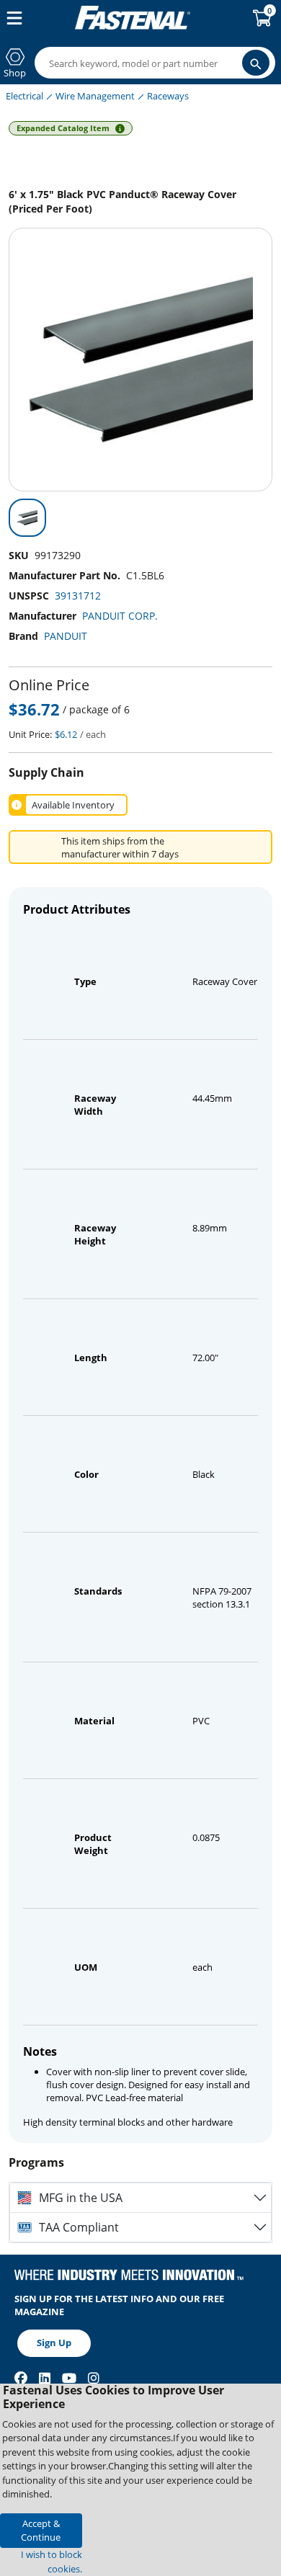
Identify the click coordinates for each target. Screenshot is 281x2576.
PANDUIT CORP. (120, 616)
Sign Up (54, 2343)
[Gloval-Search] (256, 63)
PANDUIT (66, 636)
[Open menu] (12, 18)
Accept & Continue (41, 2530)
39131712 (78, 596)
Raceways (168, 96)
